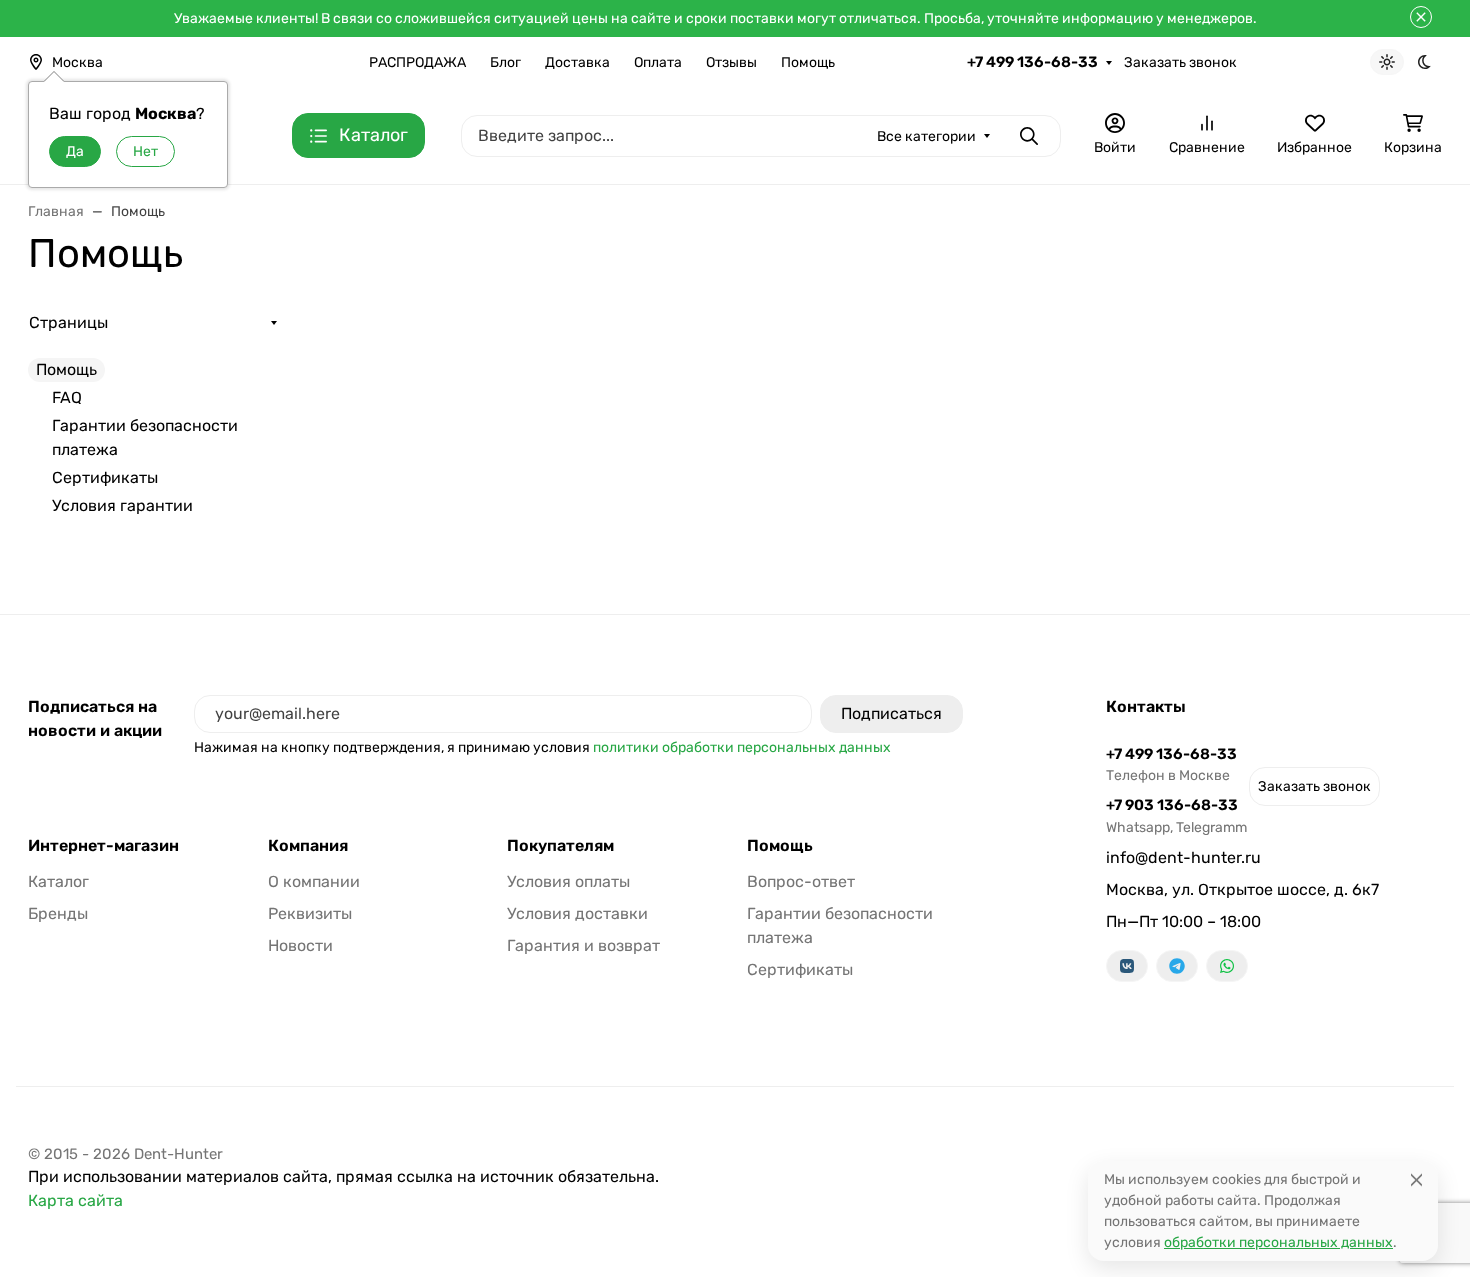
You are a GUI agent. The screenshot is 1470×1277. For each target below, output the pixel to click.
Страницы (68, 322)
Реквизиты (310, 913)
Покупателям (560, 846)
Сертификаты (105, 477)
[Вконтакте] (1127, 966)
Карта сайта (75, 1200)
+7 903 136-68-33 (1176, 815)
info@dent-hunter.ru (1183, 857)
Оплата (658, 62)
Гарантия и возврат (583, 945)
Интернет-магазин (103, 846)
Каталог (58, 881)
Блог (505, 62)
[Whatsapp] (1227, 966)
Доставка (577, 62)
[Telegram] (1177, 966)
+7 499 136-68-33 (1032, 62)
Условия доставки (577, 913)
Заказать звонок (1180, 62)
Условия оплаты (568, 881)
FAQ (67, 397)
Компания (308, 846)
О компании (314, 881)
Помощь (808, 62)
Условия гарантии (122, 505)
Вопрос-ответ (801, 881)
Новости (300, 945)
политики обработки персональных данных (742, 747)
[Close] (1416, 1179)
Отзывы (731, 62)
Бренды (58, 913)
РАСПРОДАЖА (417, 62)
